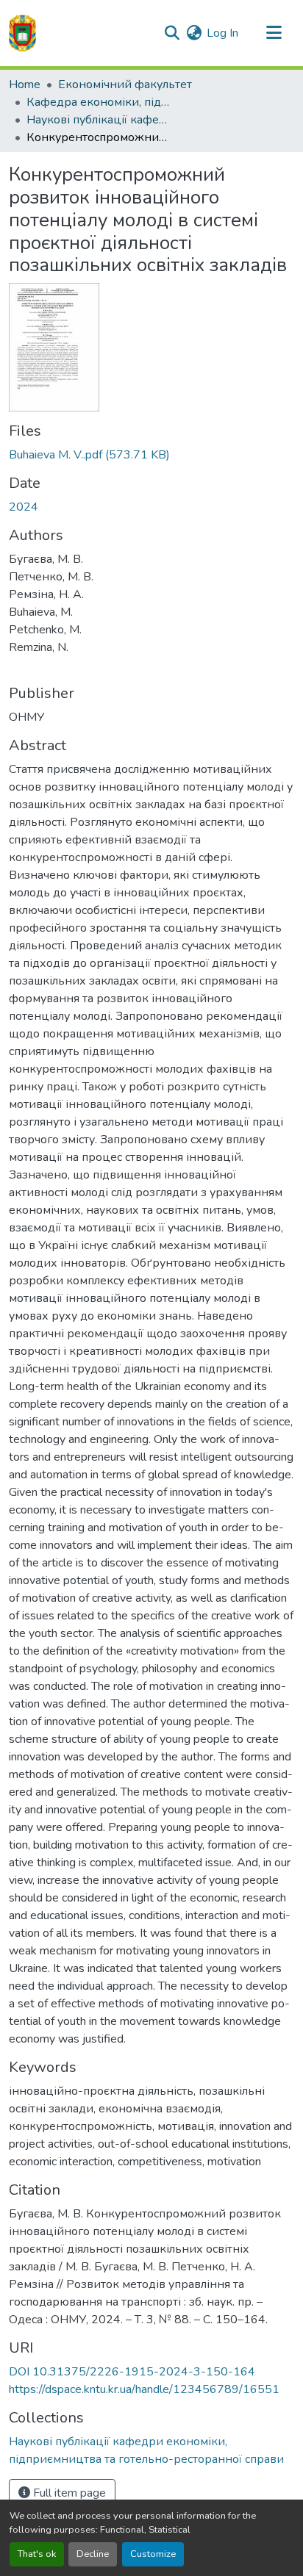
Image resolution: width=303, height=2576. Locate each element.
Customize (153, 2554)
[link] (151, 455)
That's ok (37, 2554)
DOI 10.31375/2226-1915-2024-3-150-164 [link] (132, 2372)
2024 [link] (24, 507)
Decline (93, 2554)
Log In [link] (222, 33)
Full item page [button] (68, 2493)
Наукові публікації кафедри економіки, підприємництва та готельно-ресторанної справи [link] (100, 120)
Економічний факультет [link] (125, 84)
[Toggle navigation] (274, 33)
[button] (22, 33)
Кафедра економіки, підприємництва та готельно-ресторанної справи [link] (100, 102)
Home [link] (25, 84)
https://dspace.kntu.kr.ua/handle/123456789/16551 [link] (144, 2389)
